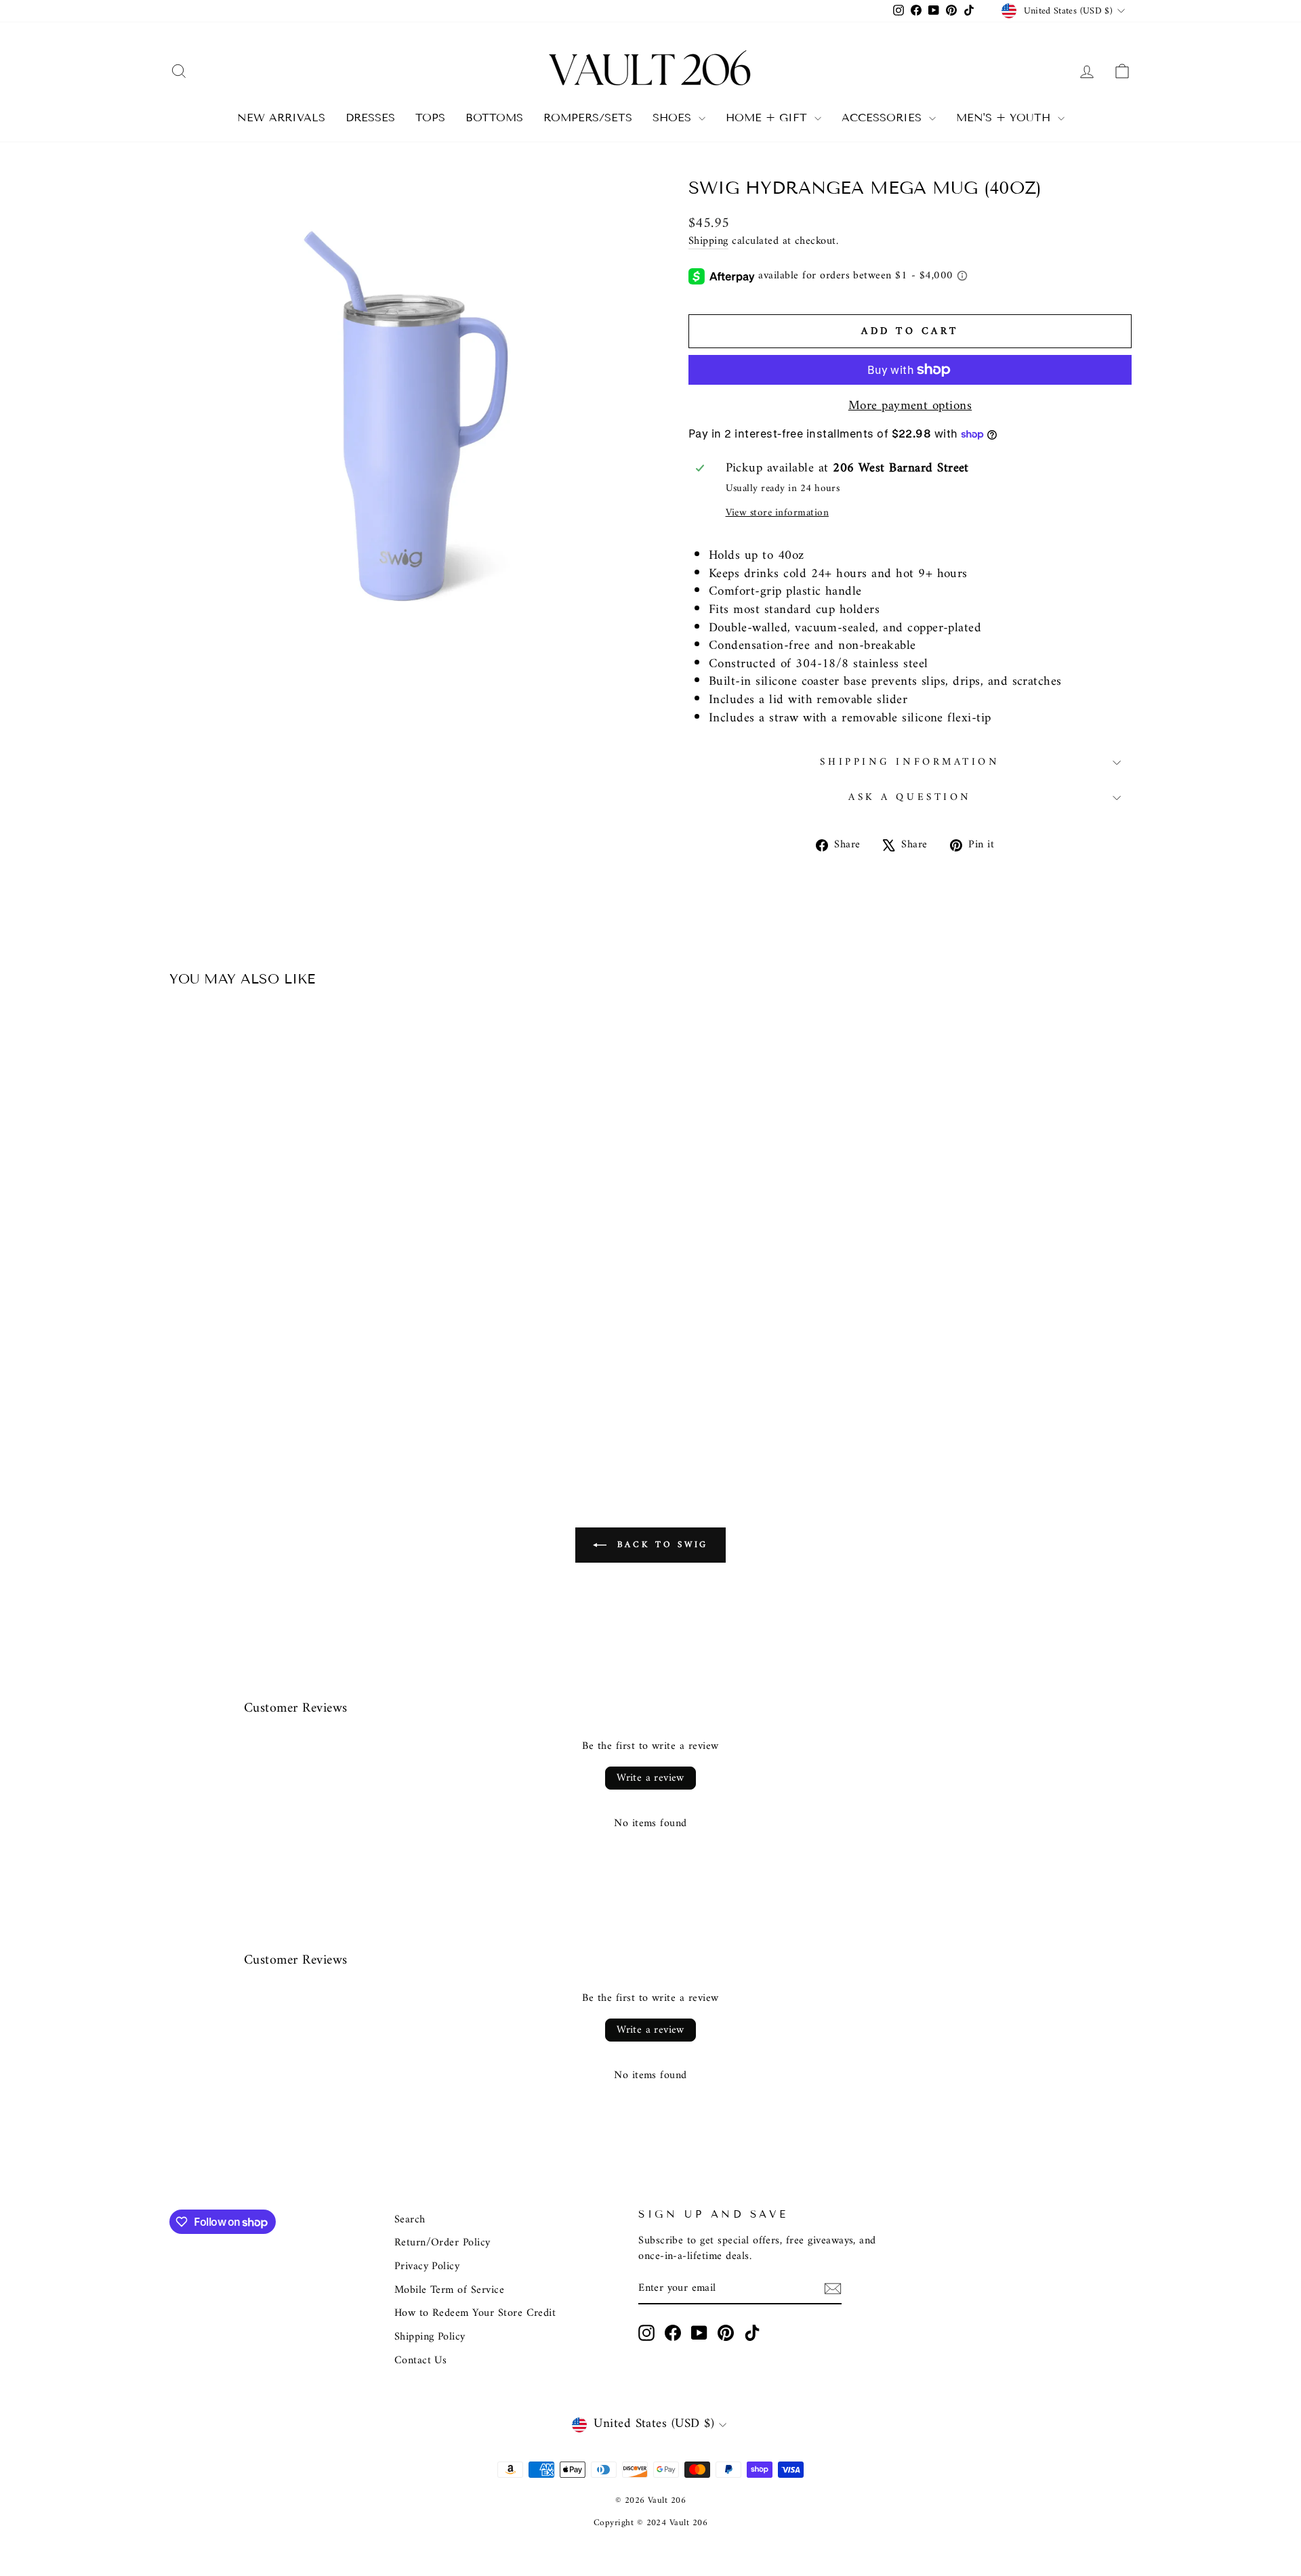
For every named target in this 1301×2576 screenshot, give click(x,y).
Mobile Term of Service (449, 2290)
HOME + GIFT (768, 118)
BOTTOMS (494, 118)
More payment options (910, 407)
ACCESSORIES (884, 118)
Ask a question (910, 798)
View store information (777, 513)
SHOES (674, 118)
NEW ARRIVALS (281, 118)
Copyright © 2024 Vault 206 (650, 2523)
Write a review (650, 1778)
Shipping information (910, 762)
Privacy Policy (427, 2266)
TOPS (430, 118)
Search (410, 2220)
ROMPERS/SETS (588, 118)
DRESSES (370, 118)
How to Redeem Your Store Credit (475, 2313)
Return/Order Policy (442, 2243)
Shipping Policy (430, 2337)
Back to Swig (660, 1545)
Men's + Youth (1005, 118)
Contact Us (421, 2361)
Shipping (708, 242)
